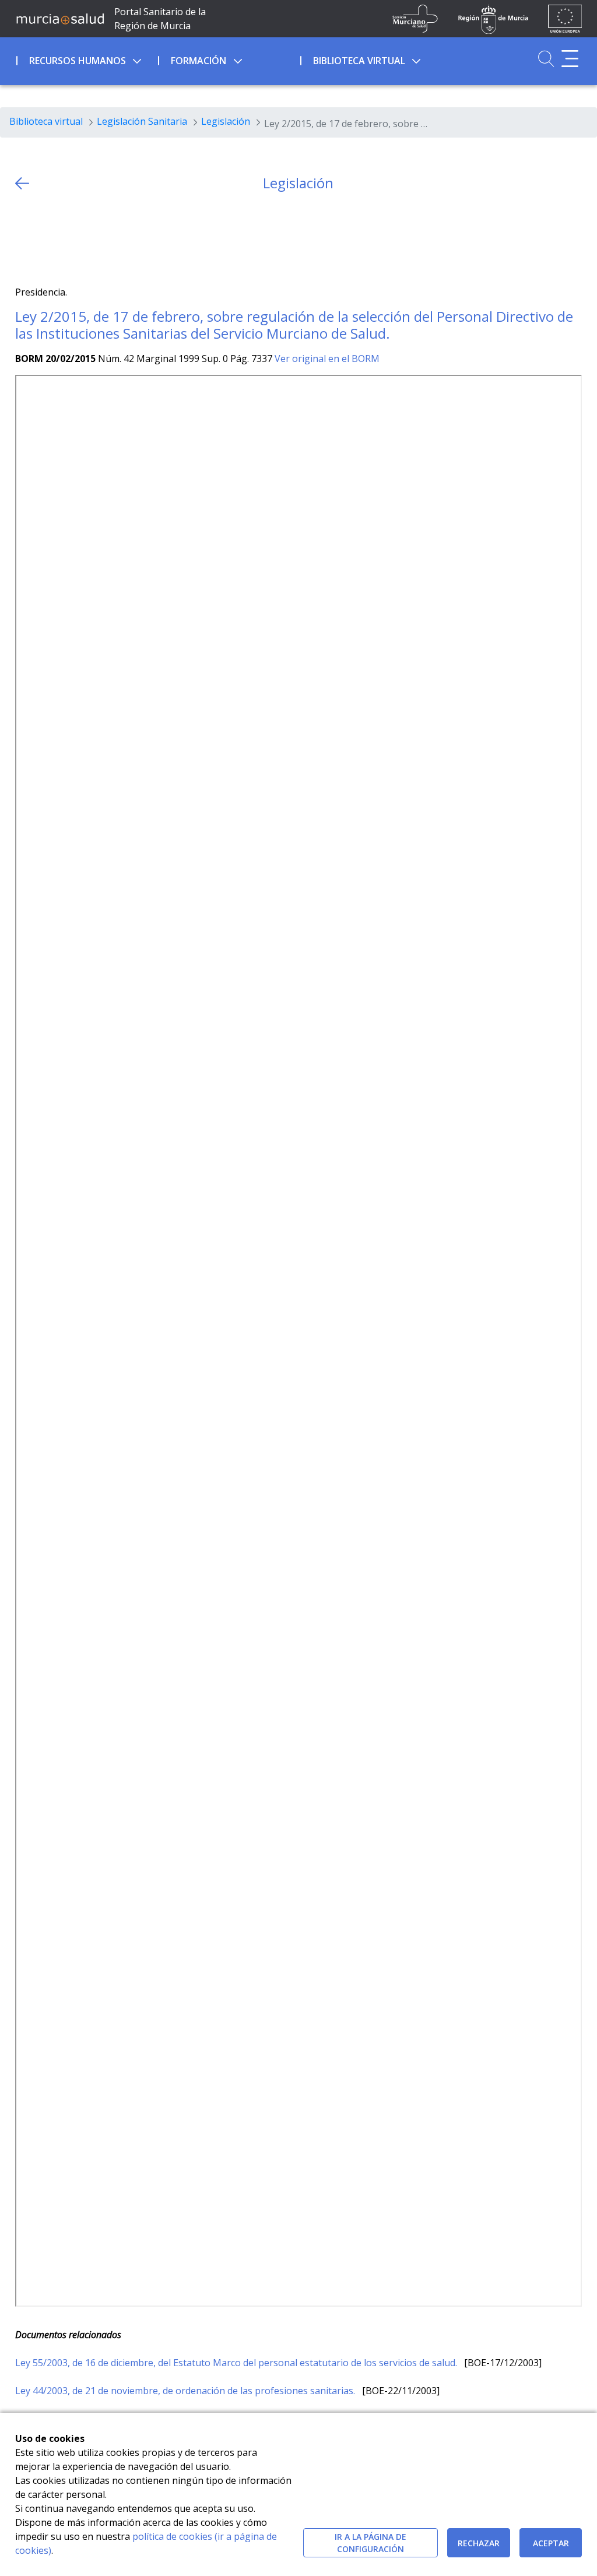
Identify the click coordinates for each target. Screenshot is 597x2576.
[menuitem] (86, 59)
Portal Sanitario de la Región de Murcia (160, 19)
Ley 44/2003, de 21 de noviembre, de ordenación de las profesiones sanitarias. (186, 2391)
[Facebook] (46, 239)
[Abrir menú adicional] (570, 59)
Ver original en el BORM (327, 359)
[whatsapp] (69, 239)
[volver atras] (22, 183)
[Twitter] (24, 239)
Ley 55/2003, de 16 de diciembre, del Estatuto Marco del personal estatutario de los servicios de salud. (237, 2363)
